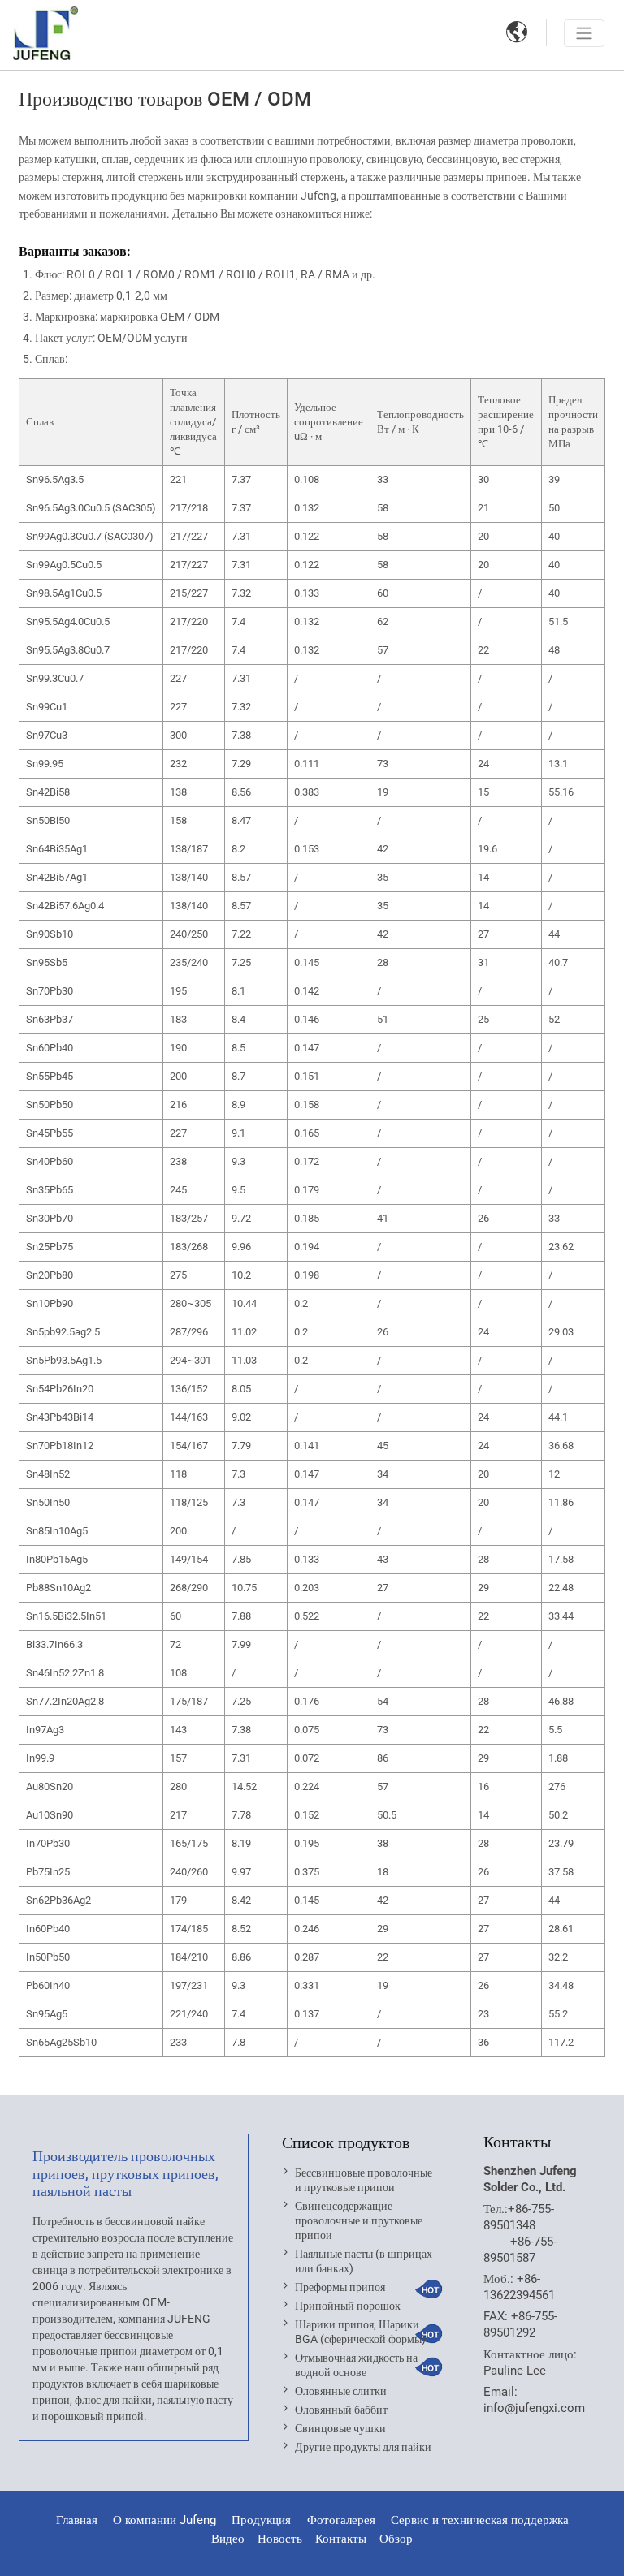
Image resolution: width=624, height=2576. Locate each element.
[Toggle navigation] (584, 33)
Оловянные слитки (341, 2391)
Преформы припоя (340, 2287)
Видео (228, 2539)
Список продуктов (346, 2142)
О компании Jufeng (165, 2520)
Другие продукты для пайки (363, 2447)
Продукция (263, 2520)
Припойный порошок (348, 2306)
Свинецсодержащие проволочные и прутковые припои (359, 2220)
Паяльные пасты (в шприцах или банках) (364, 2261)
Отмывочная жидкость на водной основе (356, 2365)
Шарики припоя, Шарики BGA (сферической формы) (360, 2332)
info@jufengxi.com (534, 2408)
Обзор (396, 2539)
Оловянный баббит (341, 2410)
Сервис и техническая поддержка (480, 2520)
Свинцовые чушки (340, 2428)
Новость (280, 2539)
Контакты (517, 2142)
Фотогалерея (341, 2520)
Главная (77, 2520)
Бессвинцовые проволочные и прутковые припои (364, 2180)
